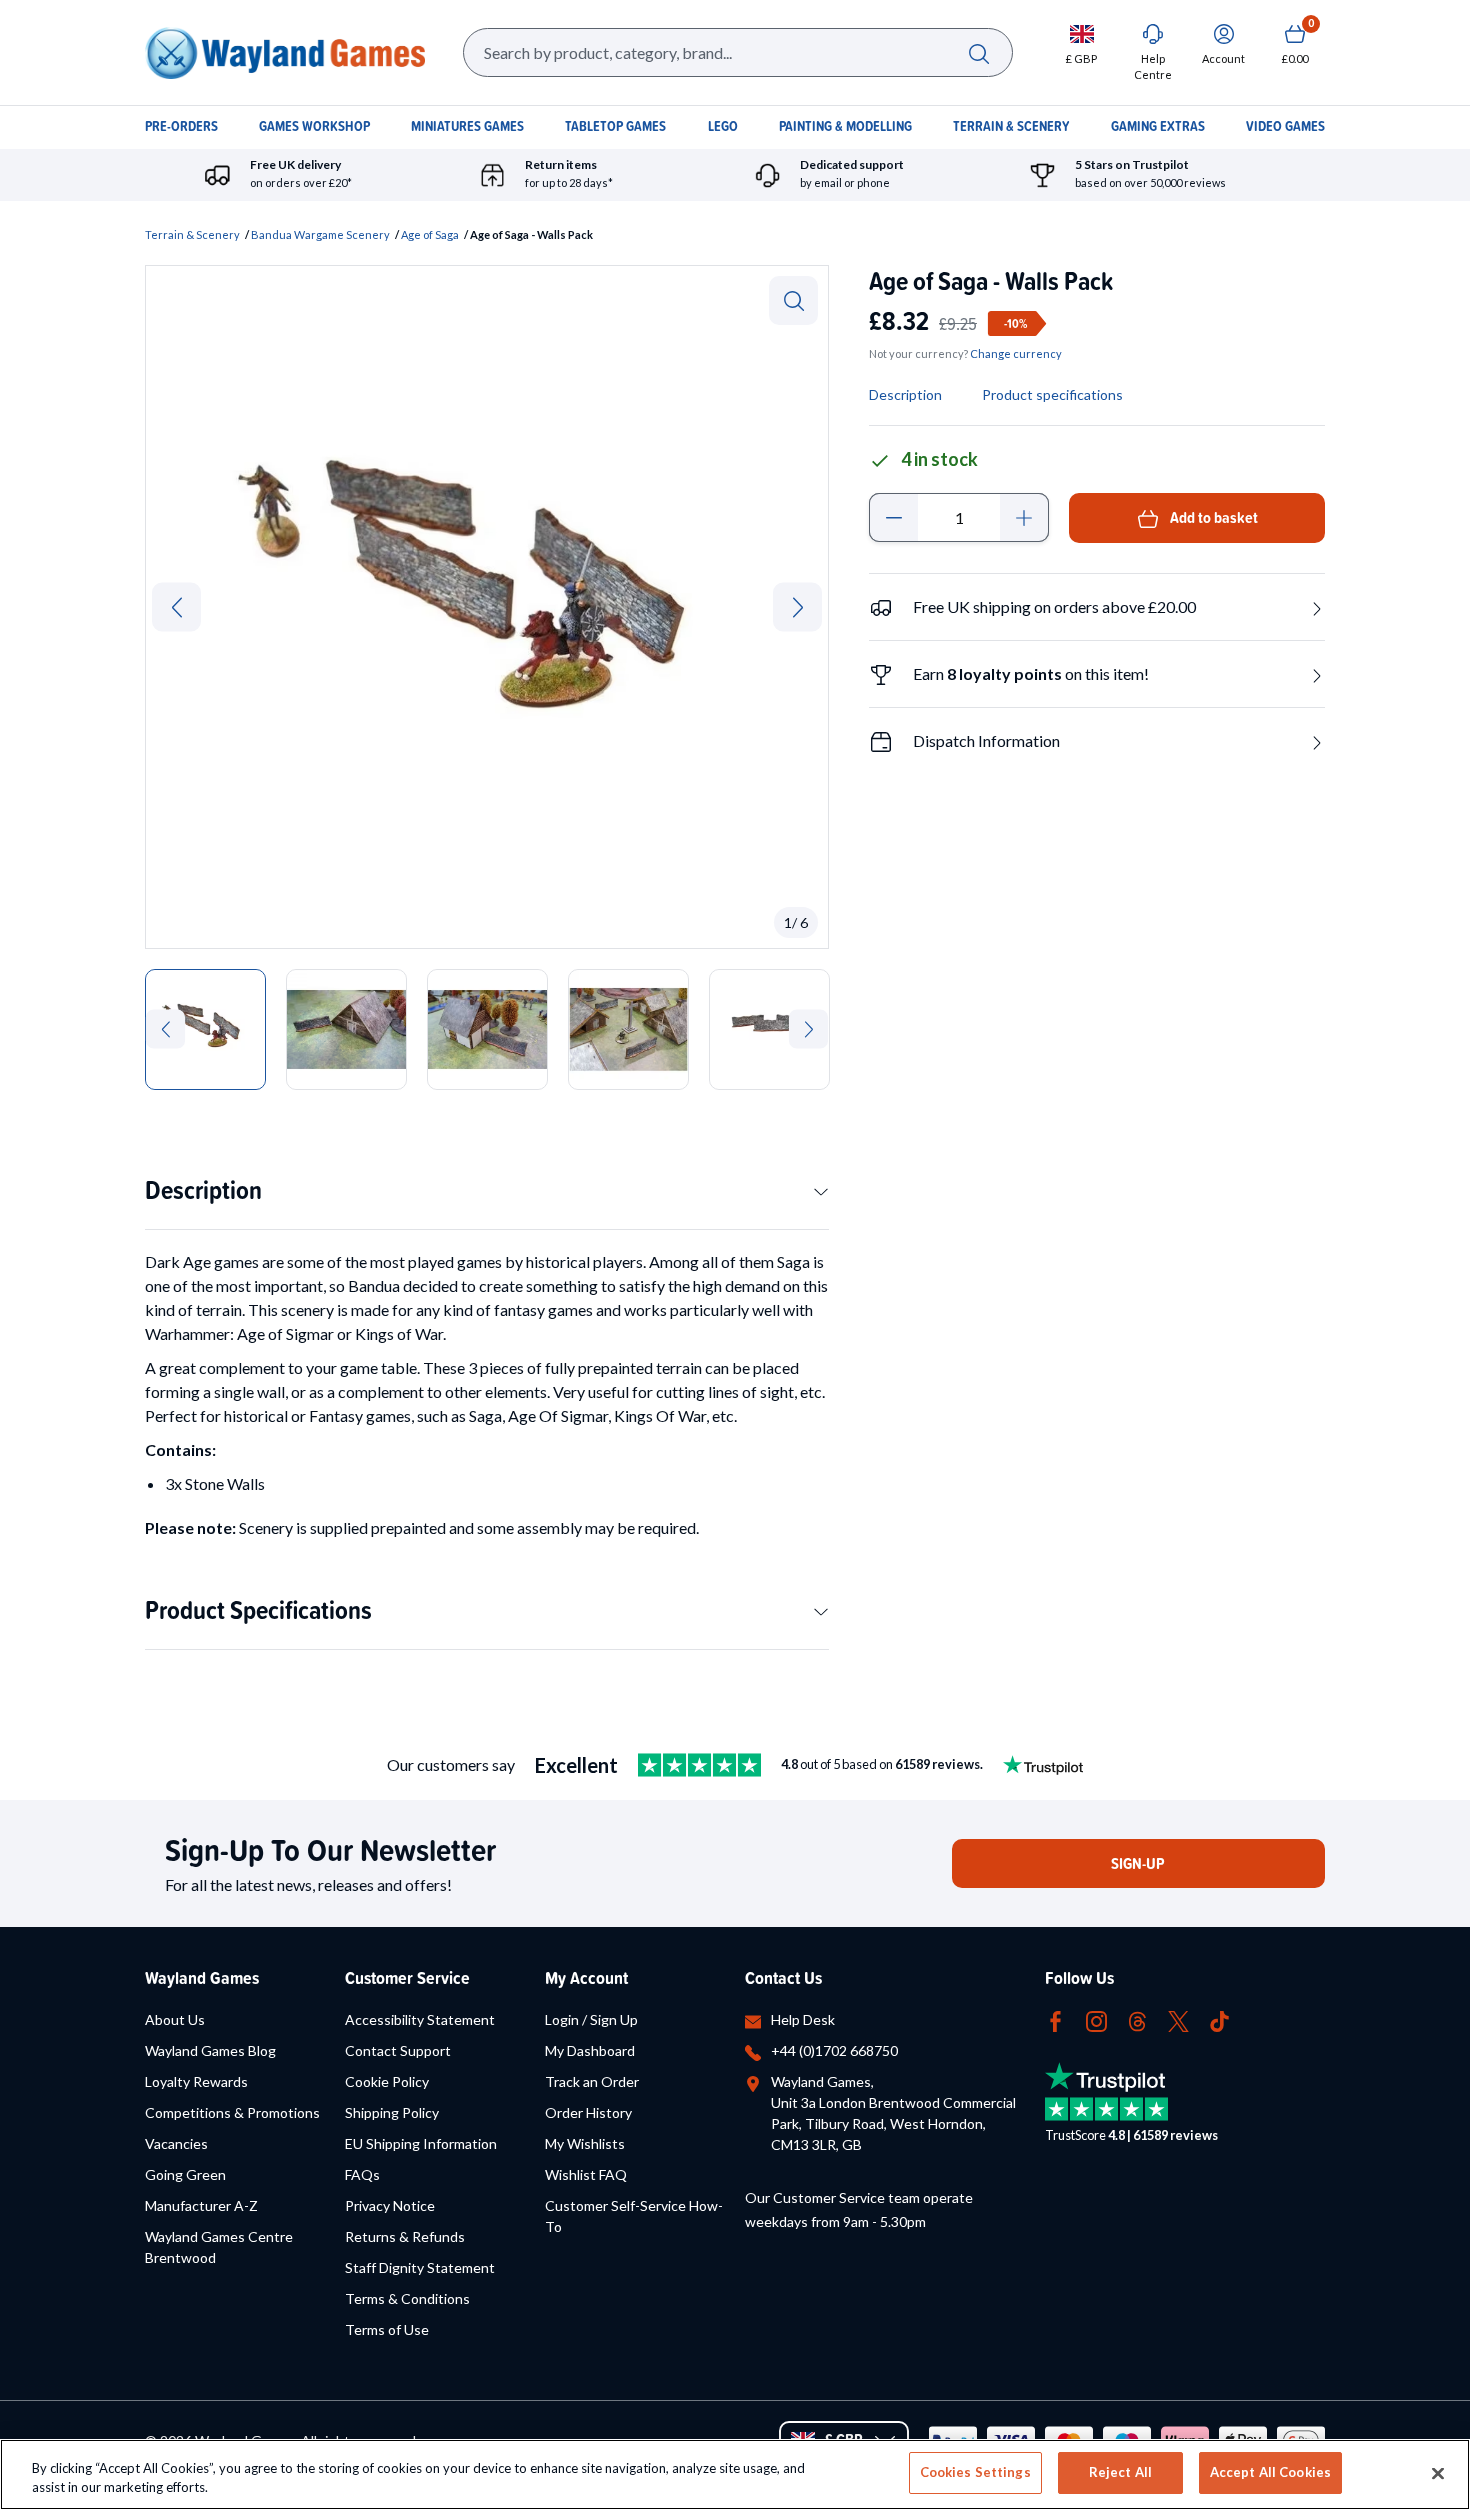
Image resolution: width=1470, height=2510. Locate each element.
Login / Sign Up (591, 2019)
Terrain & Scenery (192, 234)
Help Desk (803, 2019)
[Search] (978, 52)
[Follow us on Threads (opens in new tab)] (1137, 2019)
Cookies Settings (975, 2472)
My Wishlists (585, 2143)
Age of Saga (430, 234)
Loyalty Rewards (196, 2081)
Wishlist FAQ (586, 2174)
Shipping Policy (392, 2112)
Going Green (185, 2174)
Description (203, 1189)
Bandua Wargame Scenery (320, 234)
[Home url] (285, 52)
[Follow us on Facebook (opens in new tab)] (1055, 2019)
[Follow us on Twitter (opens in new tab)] (1178, 2019)
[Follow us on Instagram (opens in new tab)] (1096, 2019)
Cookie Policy (387, 2081)
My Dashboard (590, 2050)
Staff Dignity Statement (420, 2267)
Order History (588, 2112)
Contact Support (398, 2050)
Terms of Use (387, 2329)
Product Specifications (258, 1609)
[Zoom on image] (793, 300)
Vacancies (176, 2143)
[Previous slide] (176, 606)
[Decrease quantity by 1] (893, 517)
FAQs (362, 2174)
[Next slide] (797, 606)
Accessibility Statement (420, 2019)
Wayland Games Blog (210, 2050)
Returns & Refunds (405, 2236)
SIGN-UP (1138, 1863)
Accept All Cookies (1270, 2472)
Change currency (1016, 353)
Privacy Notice (390, 2205)
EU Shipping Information (421, 2143)
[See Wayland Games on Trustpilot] (699, 1765)
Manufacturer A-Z (201, 2205)
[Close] (1438, 2473)
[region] (735, 2474)
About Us (175, 2019)
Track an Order (592, 2081)
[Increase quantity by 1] (1024, 517)
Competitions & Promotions (232, 2112)
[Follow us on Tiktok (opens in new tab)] (1219, 2019)
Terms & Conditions (407, 2298)
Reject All (1120, 2472)
